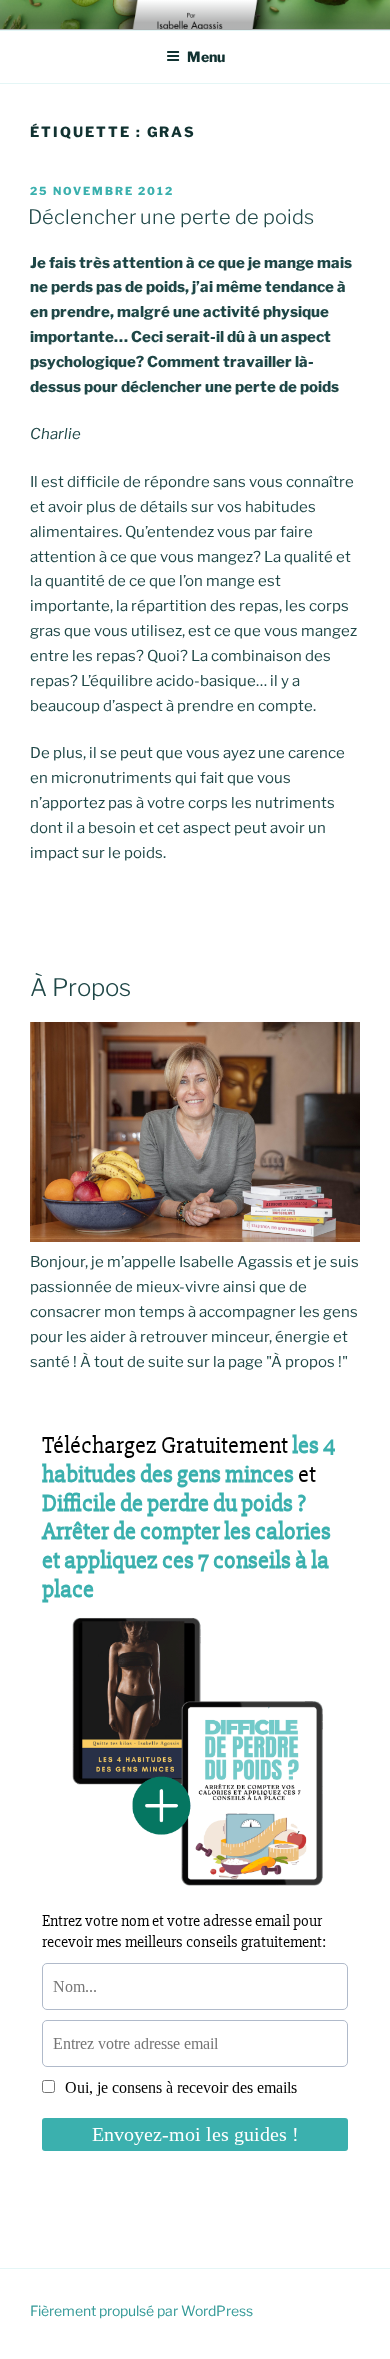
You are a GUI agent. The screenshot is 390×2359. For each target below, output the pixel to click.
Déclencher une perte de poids (171, 217)
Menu (206, 56)
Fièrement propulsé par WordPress (141, 2310)
